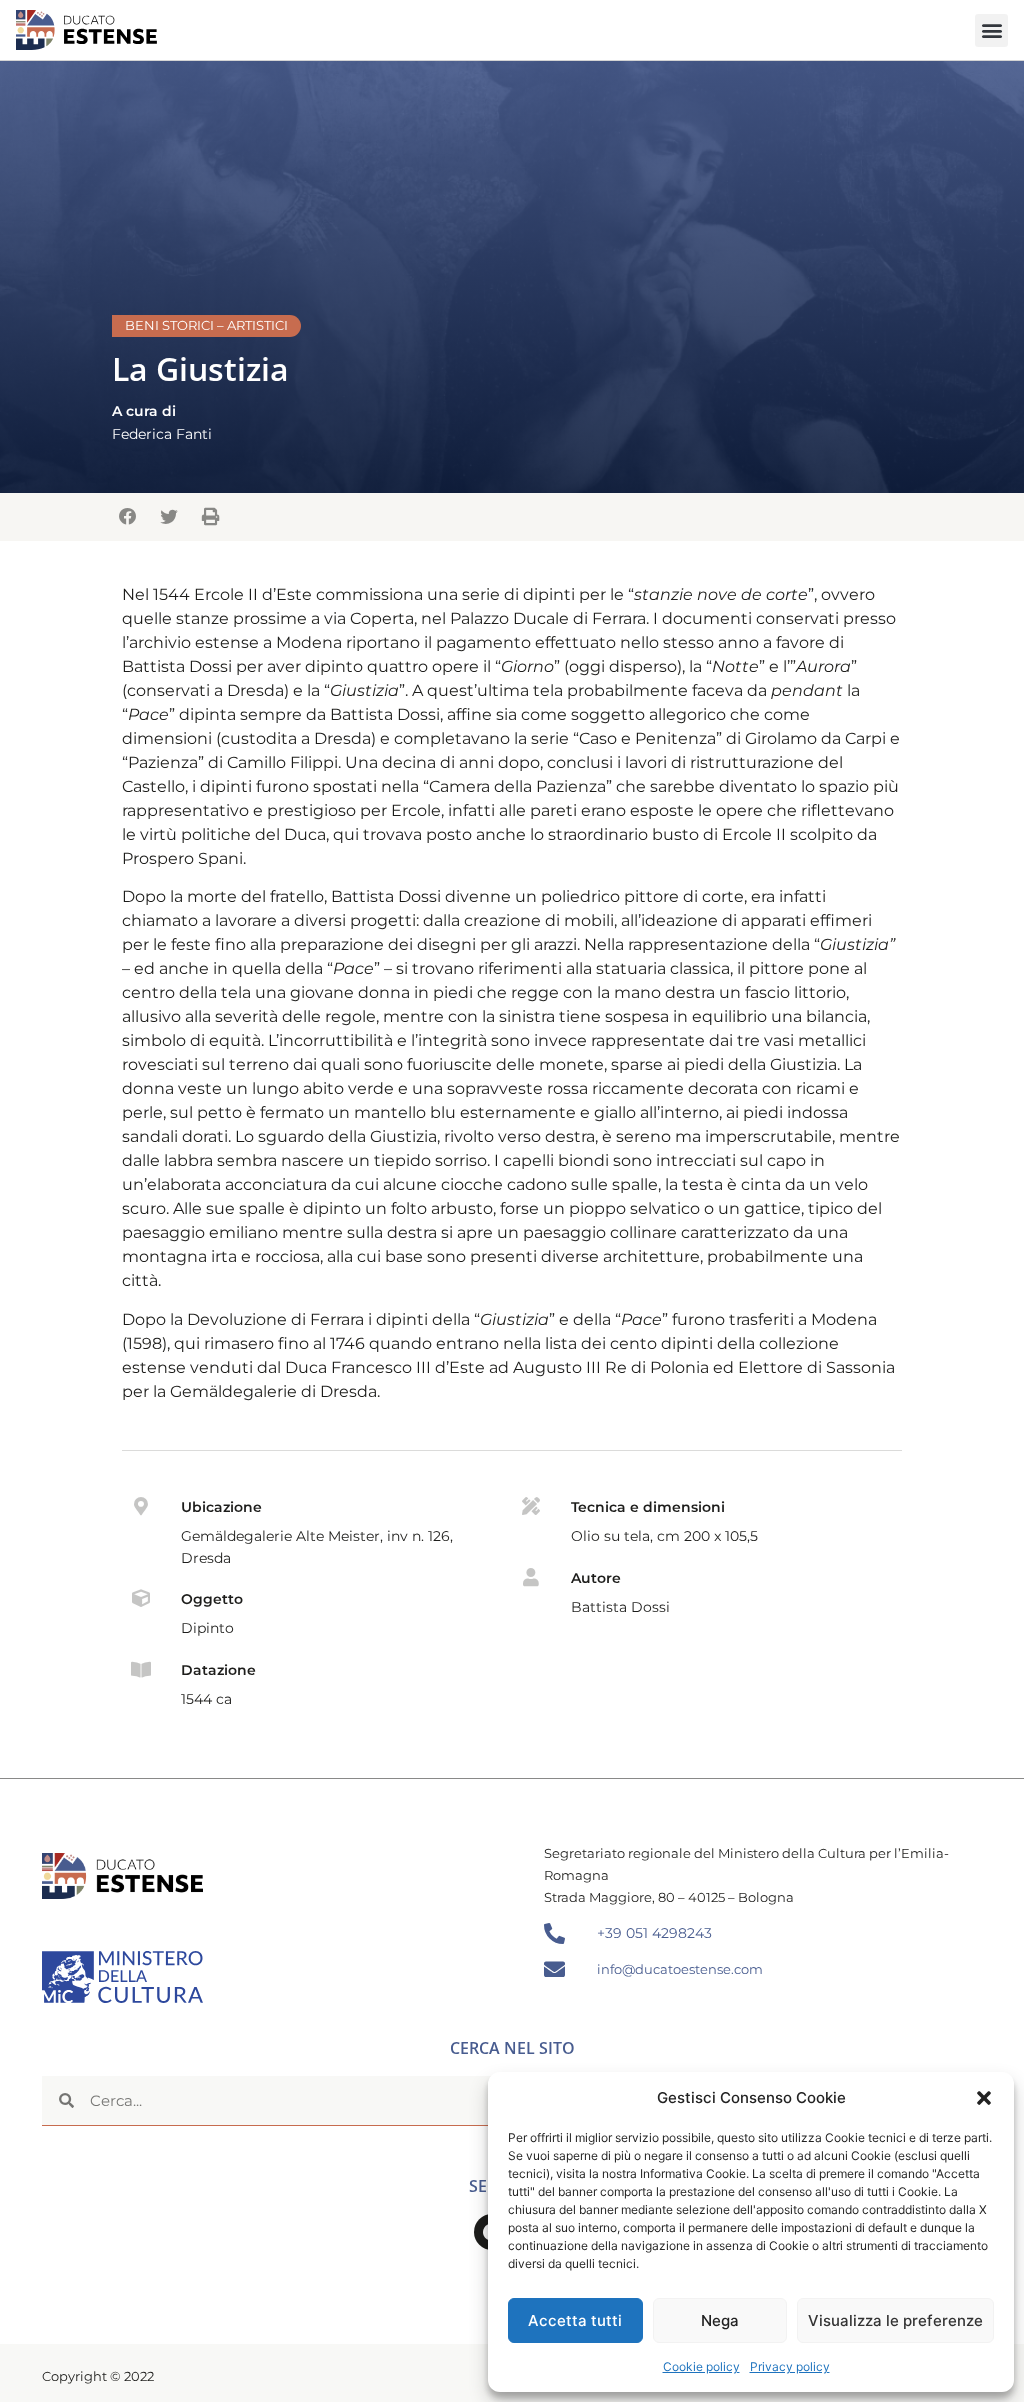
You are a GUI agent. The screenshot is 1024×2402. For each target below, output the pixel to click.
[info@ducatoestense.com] (554, 1969)
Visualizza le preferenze (895, 2320)
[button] (984, 2098)
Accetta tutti (575, 2320)
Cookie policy (701, 2366)
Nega (720, 2320)
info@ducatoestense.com (680, 1969)
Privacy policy (790, 2366)
